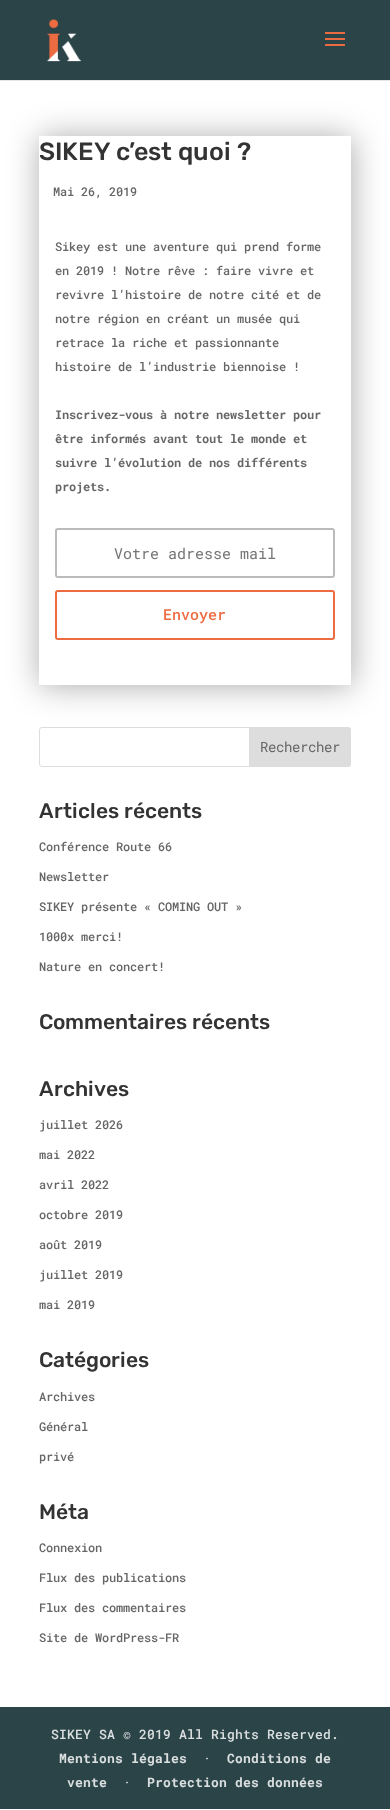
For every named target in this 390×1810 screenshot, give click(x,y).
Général (63, 1426)
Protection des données (235, 1782)
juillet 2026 (81, 1124)
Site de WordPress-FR (109, 1637)
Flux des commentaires (112, 1607)
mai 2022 (67, 1154)
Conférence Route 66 (105, 846)
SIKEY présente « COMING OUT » (140, 906)
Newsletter (74, 876)
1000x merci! (81, 936)
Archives (67, 1396)
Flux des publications (112, 1577)
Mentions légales (123, 1758)
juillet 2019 (81, 1274)
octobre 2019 (81, 1214)
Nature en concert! (102, 966)
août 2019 (70, 1244)
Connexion (70, 1547)
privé (56, 1456)
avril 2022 (74, 1184)
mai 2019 (67, 1304)
